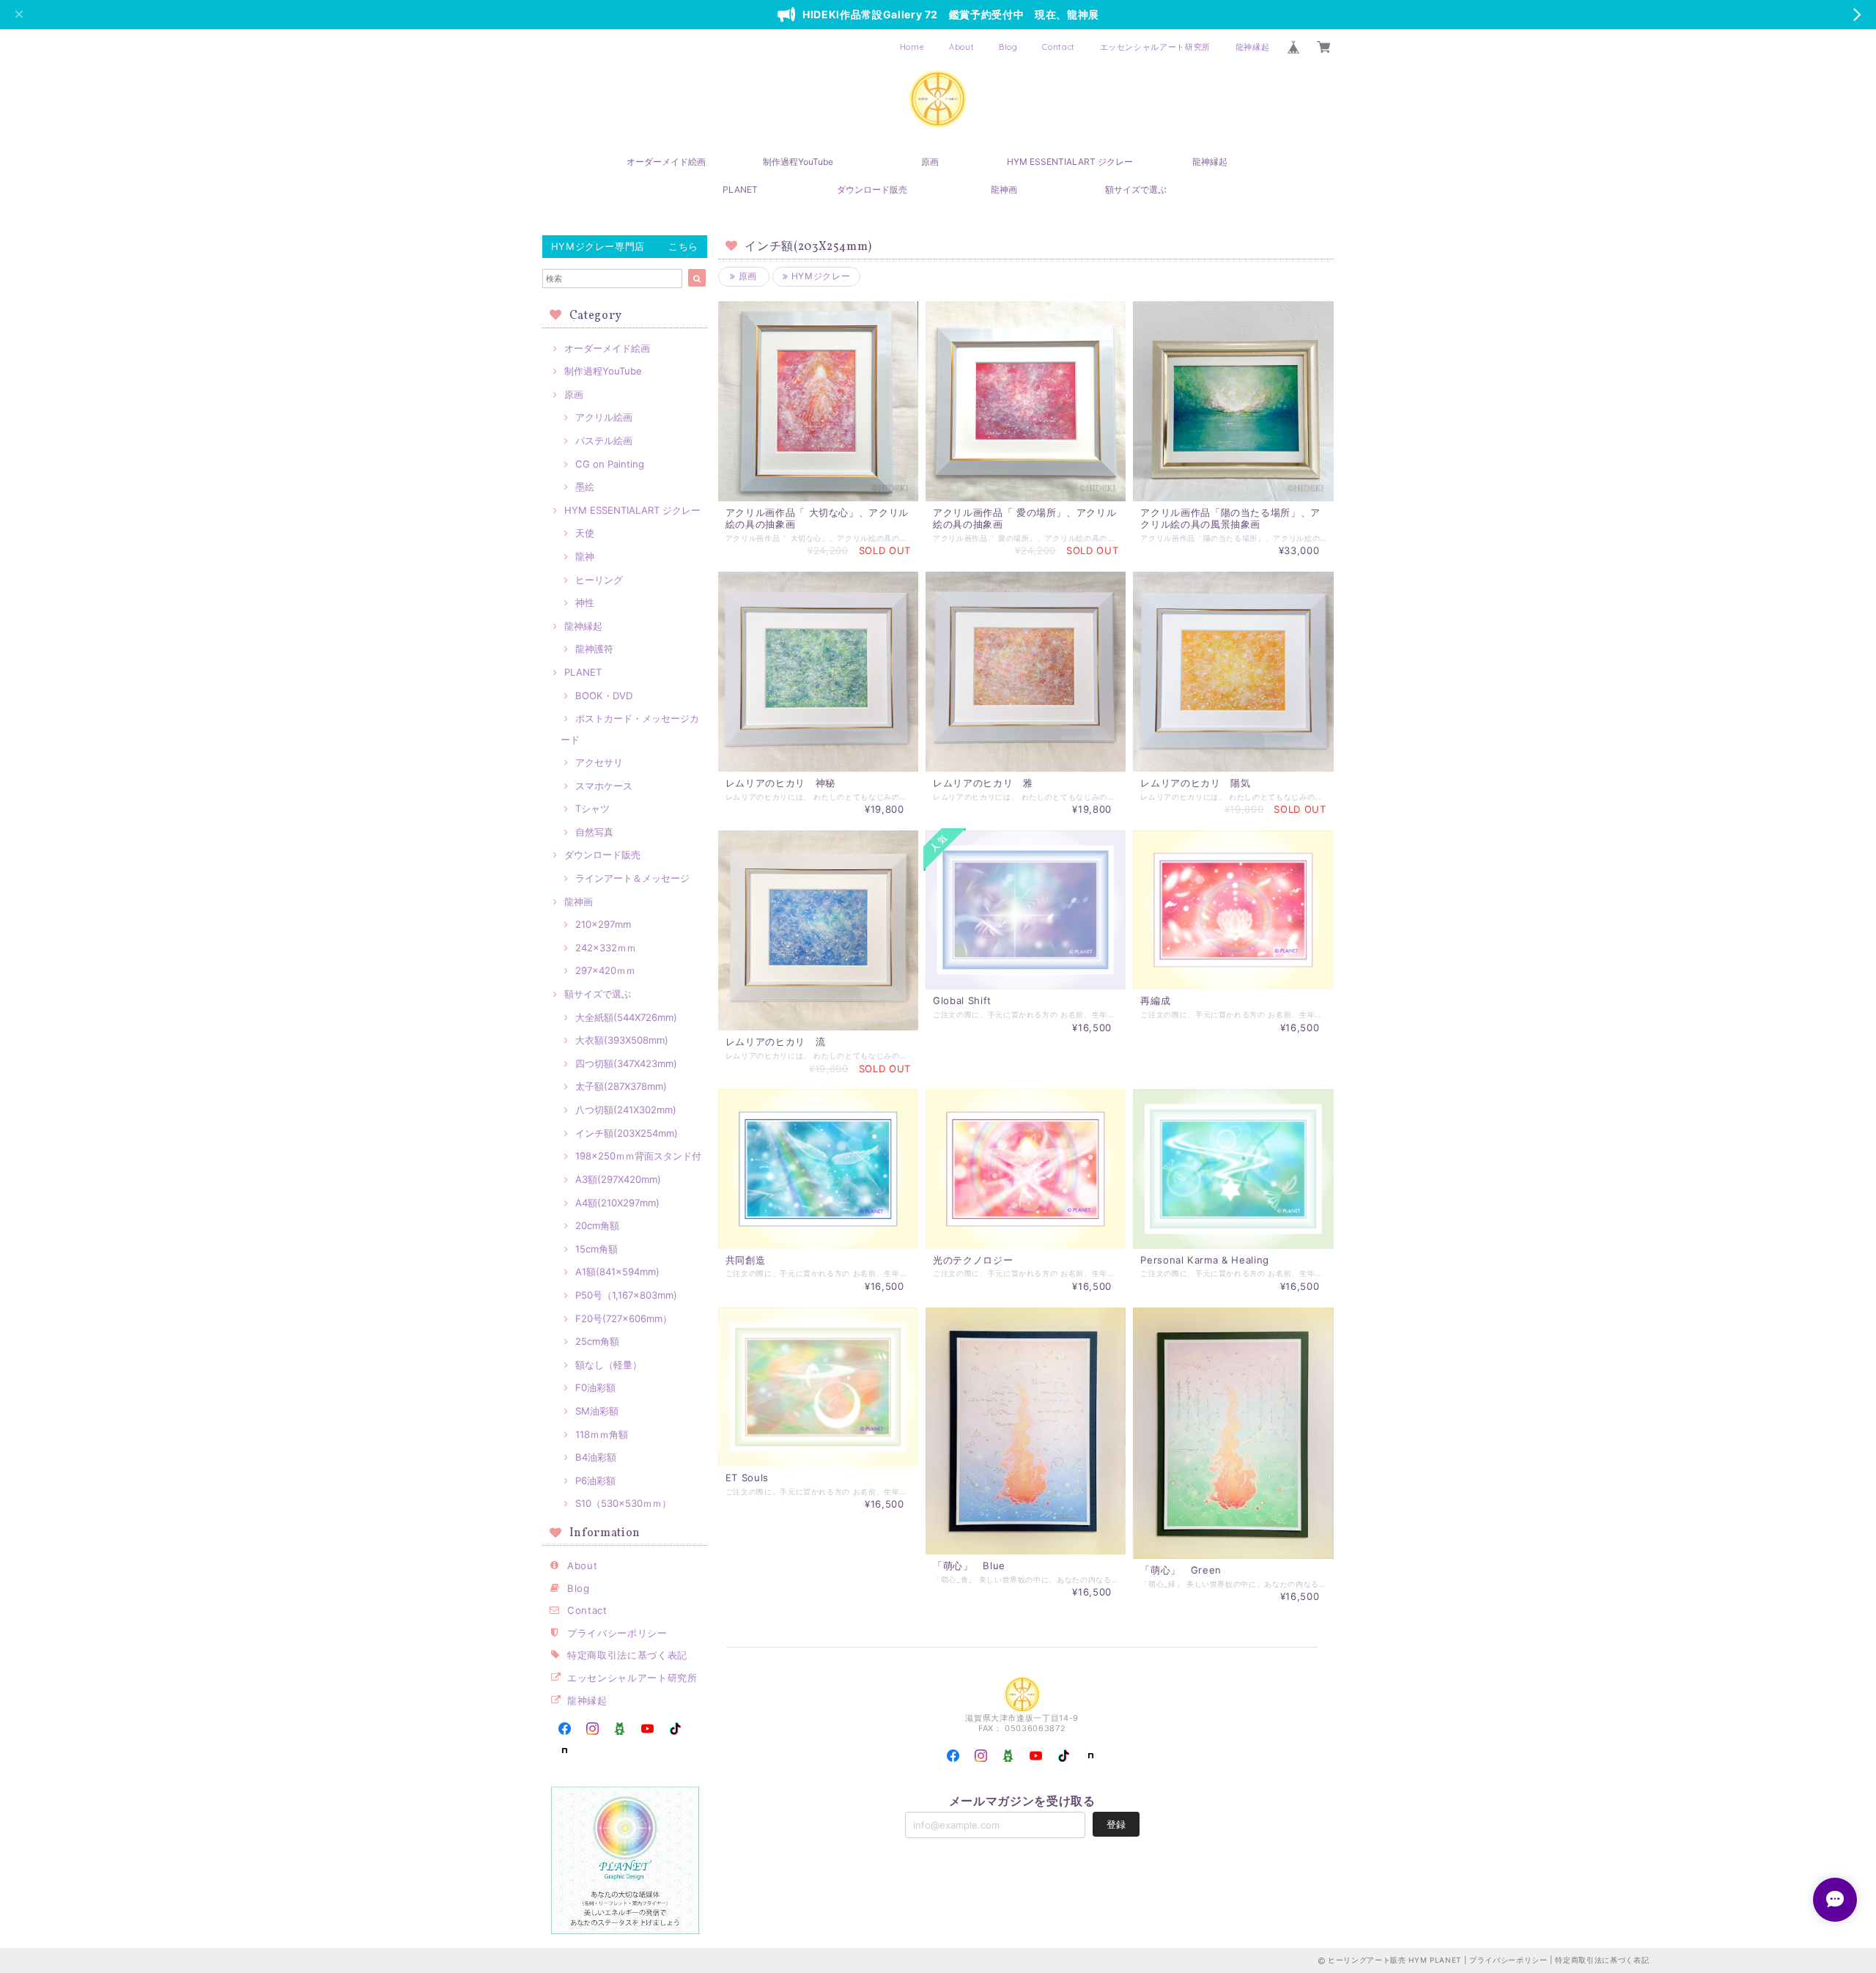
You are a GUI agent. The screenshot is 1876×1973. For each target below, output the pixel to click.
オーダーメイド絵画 (666, 162)
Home (912, 47)
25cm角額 (597, 1341)
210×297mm (603, 924)
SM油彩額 (597, 1411)
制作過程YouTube (798, 162)
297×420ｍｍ (605, 970)
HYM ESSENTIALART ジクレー (1070, 162)
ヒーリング (599, 580)
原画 (930, 162)
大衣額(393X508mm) (622, 1040)
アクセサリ (599, 762)
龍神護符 (594, 649)
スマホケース (604, 786)
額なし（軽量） (609, 1365)
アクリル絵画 (604, 417)
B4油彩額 (596, 1457)
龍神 (585, 556)
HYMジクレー (819, 276)
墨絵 (585, 487)
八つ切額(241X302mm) (626, 1110)
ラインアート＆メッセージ (632, 878)
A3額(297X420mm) (618, 1179)
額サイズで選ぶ (1136, 189)
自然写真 (594, 832)
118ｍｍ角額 (602, 1434)
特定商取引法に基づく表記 (627, 1655)
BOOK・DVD (604, 696)
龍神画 (1004, 189)
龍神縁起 (1253, 47)
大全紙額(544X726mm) (626, 1017)
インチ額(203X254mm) (627, 1133)
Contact (1059, 47)
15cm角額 (597, 1249)
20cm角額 (597, 1225)
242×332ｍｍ (606, 948)
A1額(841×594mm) (617, 1272)
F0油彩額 (595, 1387)
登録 (1116, 1824)
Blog (1008, 47)
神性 (585, 602)
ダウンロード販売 (872, 189)
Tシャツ (592, 808)
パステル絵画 (604, 440)
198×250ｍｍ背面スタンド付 (638, 1156)
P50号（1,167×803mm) (626, 1295)
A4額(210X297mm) (617, 1203)
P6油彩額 (595, 1480)
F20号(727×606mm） (624, 1319)
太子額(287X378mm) (621, 1086)
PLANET (740, 189)
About (961, 47)
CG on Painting (610, 464)
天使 (585, 533)
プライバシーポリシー (617, 1633)
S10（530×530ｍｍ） (623, 1503)
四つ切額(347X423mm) (626, 1063)
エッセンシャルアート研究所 (1156, 47)
